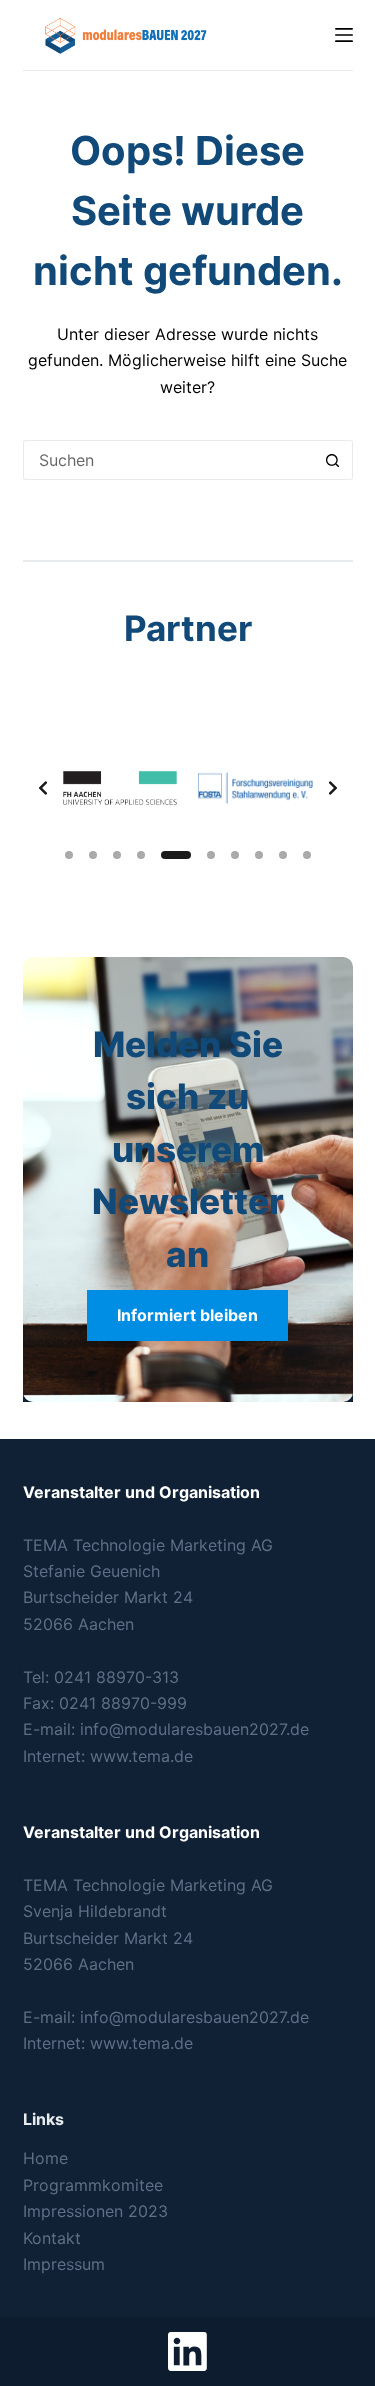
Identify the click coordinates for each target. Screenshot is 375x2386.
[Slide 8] (259, 855)
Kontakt (52, 2238)
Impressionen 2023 (95, 2211)
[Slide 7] (235, 855)
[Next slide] (333, 788)
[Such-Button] (333, 460)
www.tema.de (141, 1756)
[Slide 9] (283, 855)
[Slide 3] (117, 855)
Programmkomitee (93, 2185)
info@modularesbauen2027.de (194, 1729)
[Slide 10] (307, 855)
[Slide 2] (93, 855)
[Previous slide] (43, 788)
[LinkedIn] (187, 2351)
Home (45, 2158)
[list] (188, 788)
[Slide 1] (69, 855)
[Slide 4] (141, 855)
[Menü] (344, 35)
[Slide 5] (176, 855)
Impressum (64, 2264)
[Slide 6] (211, 855)
